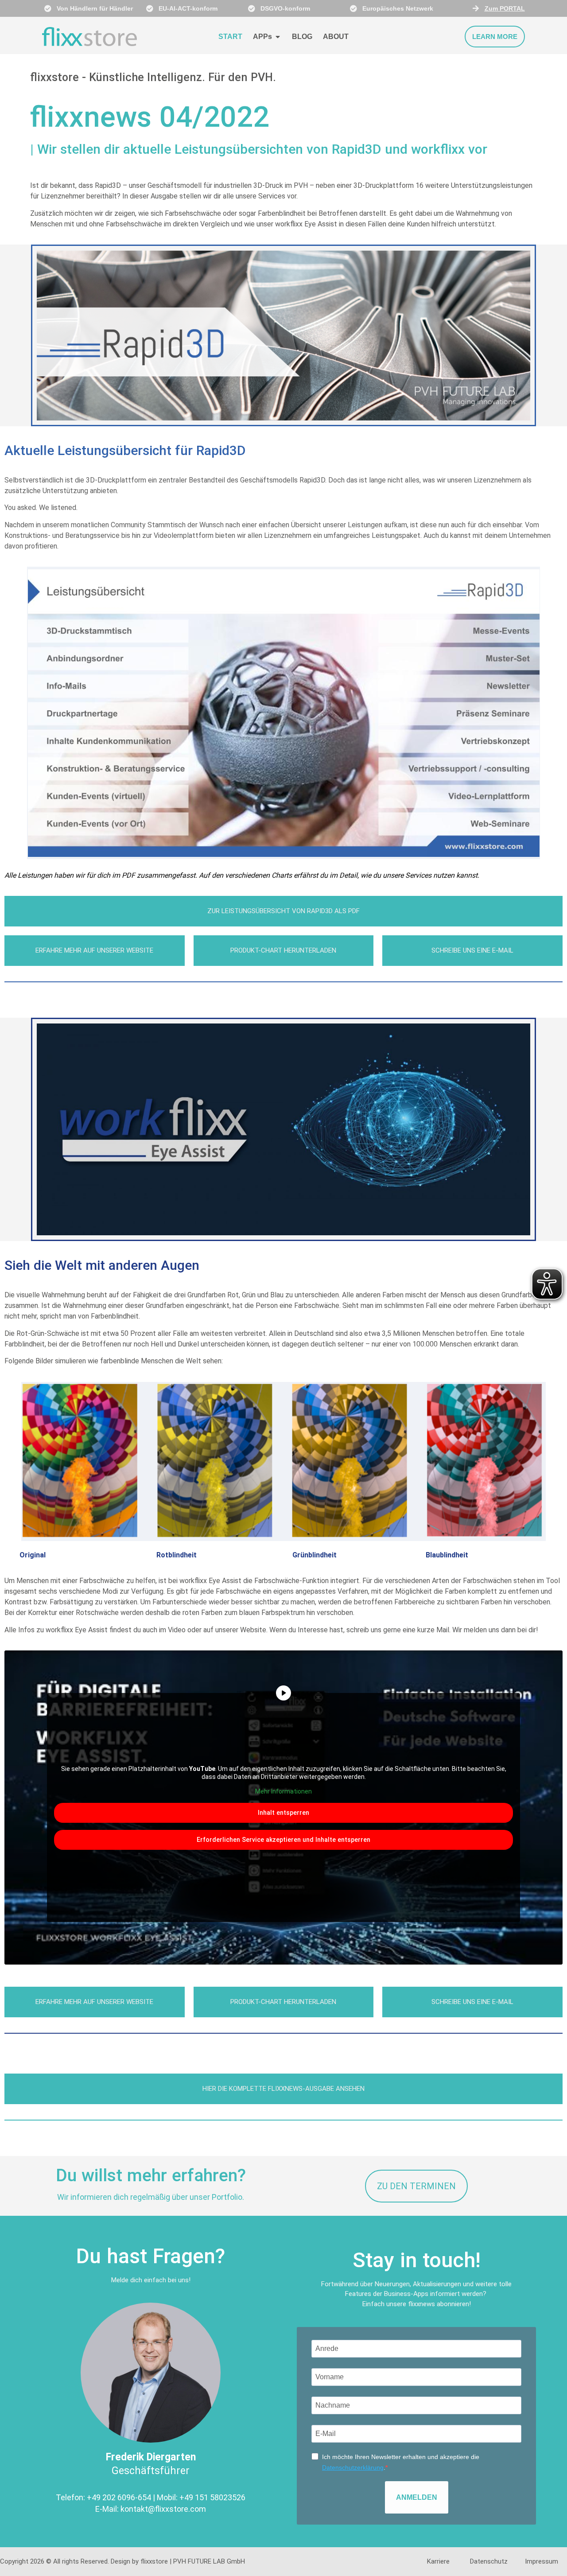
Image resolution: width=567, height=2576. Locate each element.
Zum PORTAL (505, 8)
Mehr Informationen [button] (283, 1791)
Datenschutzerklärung (353, 2467)
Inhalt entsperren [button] (283, 1813)
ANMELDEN (417, 2497)
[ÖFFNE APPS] (278, 37)
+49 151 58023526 (212, 2497)
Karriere (438, 2561)
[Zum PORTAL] (476, 8)
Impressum (542, 2561)
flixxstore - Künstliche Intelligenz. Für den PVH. (153, 77)
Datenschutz (489, 2561)
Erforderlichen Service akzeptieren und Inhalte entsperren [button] (283, 1840)
